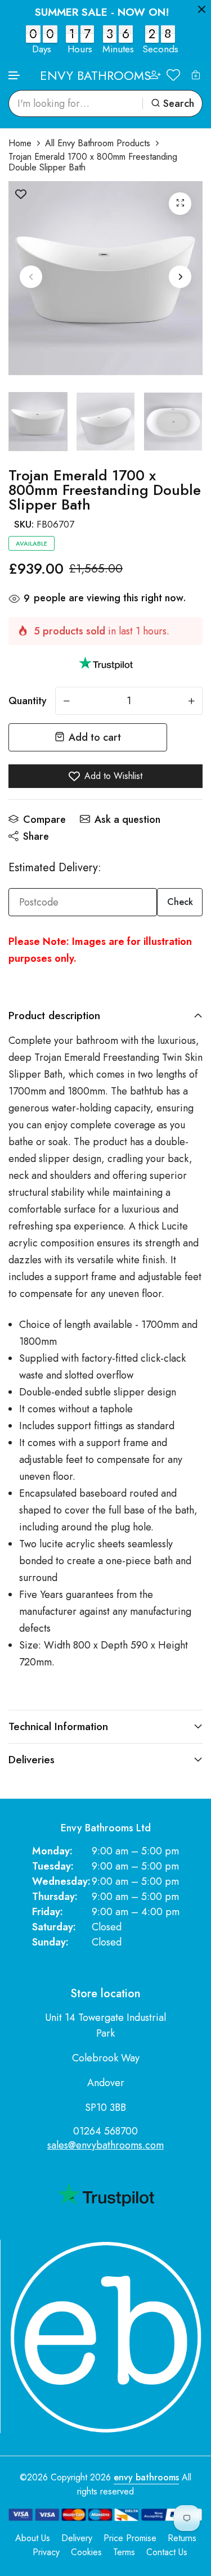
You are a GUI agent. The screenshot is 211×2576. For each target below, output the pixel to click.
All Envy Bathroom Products (98, 143)
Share (36, 836)
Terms (124, 2552)
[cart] (196, 75)
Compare (44, 819)
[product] (180, 204)
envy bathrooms (146, 2477)
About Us (33, 2538)
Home (20, 143)
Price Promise (130, 2538)
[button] (15, 76)
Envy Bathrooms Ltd (106, 1828)
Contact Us (167, 2552)
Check (180, 902)
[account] (155, 75)
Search (179, 103)
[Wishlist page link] (173, 75)
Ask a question (127, 819)
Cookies (86, 2552)
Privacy (46, 2552)
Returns (182, 2538)
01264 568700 (105, 2131)
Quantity (28, 701)
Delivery (77, 2538)
